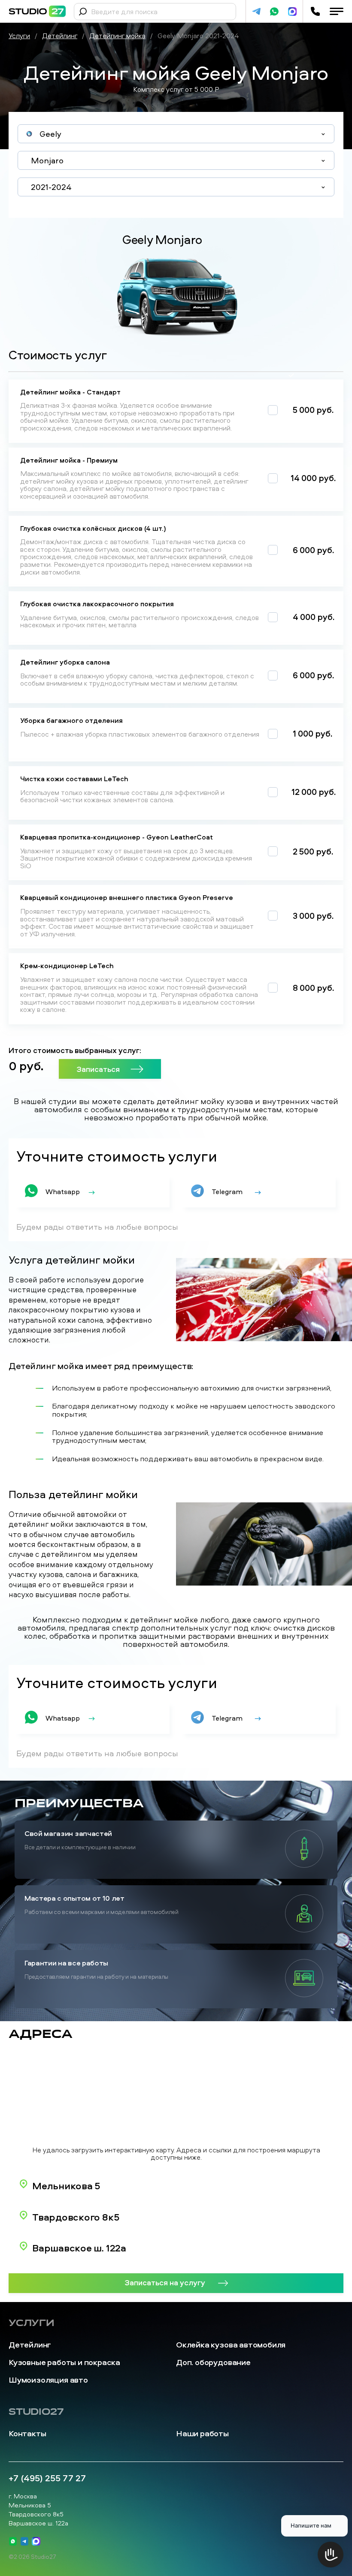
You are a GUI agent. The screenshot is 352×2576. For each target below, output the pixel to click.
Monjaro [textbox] (47, 160)
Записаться (98, 1069)
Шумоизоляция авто (48, 2380)
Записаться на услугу (165, 2282)
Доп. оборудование (213, 2362)
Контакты (27, 2433)
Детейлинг (30, 2345)
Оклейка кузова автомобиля (231, 2345)
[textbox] (176, 134)
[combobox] (176, 134)
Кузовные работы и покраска (64, 2362)
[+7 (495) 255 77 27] (315, 11)
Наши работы (202, 2433)
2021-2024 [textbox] (51, 187)
